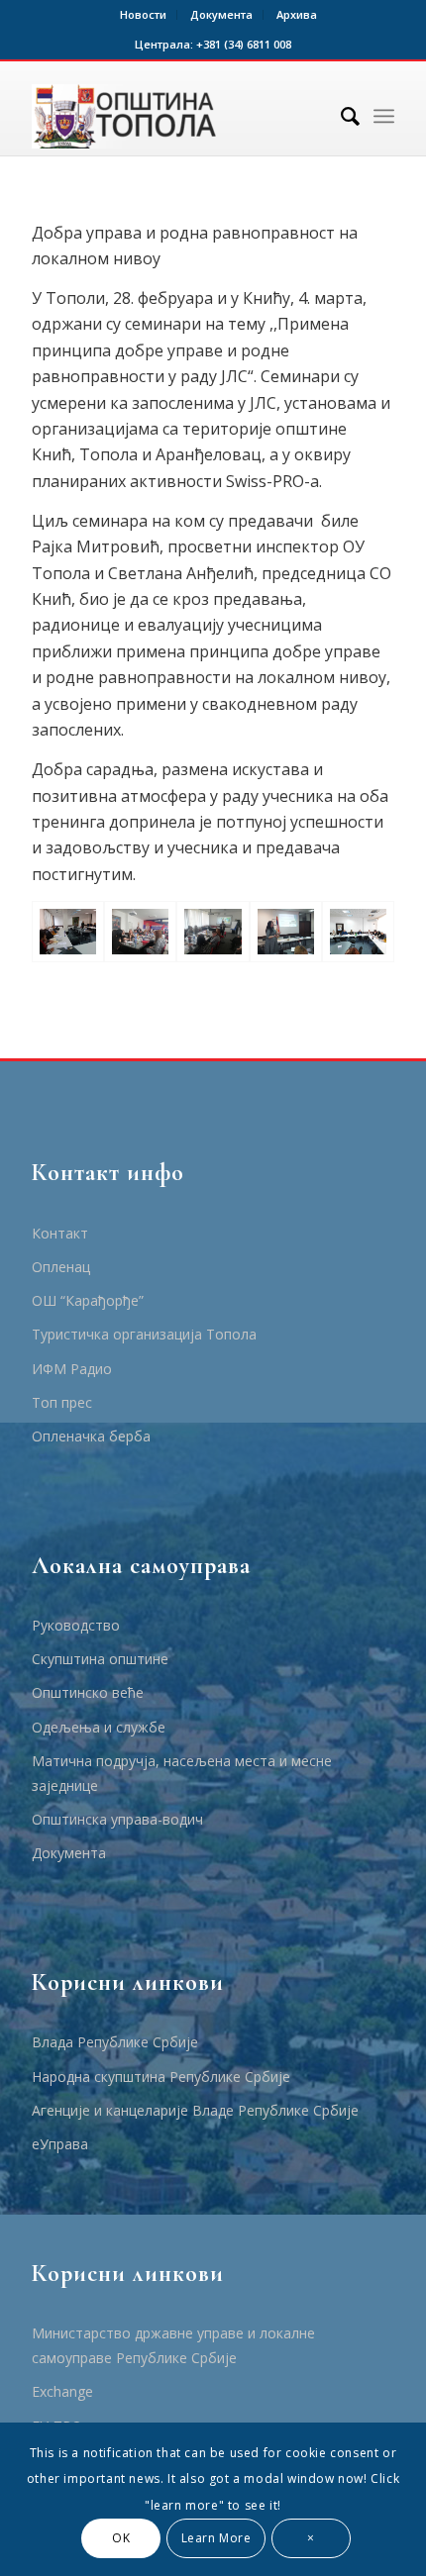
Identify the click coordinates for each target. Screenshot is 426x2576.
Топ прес (62, 1402)
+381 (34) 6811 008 (244, 44)
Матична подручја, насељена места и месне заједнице (182, 1773)
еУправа (60, 2144)
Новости (143, 14)
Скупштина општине (100, 1659)
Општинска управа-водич (117, 1819)
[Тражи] (340, 116)
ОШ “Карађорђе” (88, 1300)
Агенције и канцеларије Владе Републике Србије (195, 2110)
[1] (68, 932)
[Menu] (384, 116)
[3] (140, 932)
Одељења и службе (99, 1727)
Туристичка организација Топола (144, 1334)
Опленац (61, 1267)
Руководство (76, 1625)
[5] (286, 932)
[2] (358, 932)
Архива (297, 14)
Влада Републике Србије (115, 2042)
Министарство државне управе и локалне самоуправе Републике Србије (173, 2345)
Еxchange (62, 2391)
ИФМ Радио (72, 1369)
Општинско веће (88, 1692)
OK (121, 2538)
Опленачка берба (91, 1436)
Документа (221, 14)
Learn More (216, 2538)
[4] (213, 932)
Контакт (60, 1233)
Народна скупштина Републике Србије (161, 2077)
